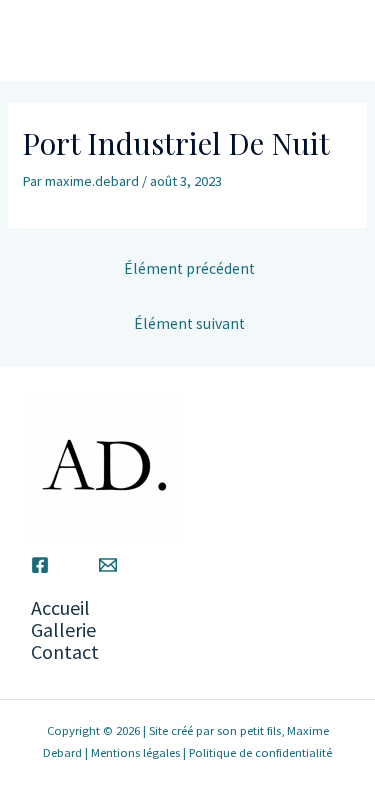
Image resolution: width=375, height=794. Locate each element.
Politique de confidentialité (260, 752)
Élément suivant (189, 323)
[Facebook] (40, 565)
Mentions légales (135, 752)
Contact (65, 651)
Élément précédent (189, 268)
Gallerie (63, 629)
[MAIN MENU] (329, 41)
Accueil (60, 607)
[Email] (108, 565)
